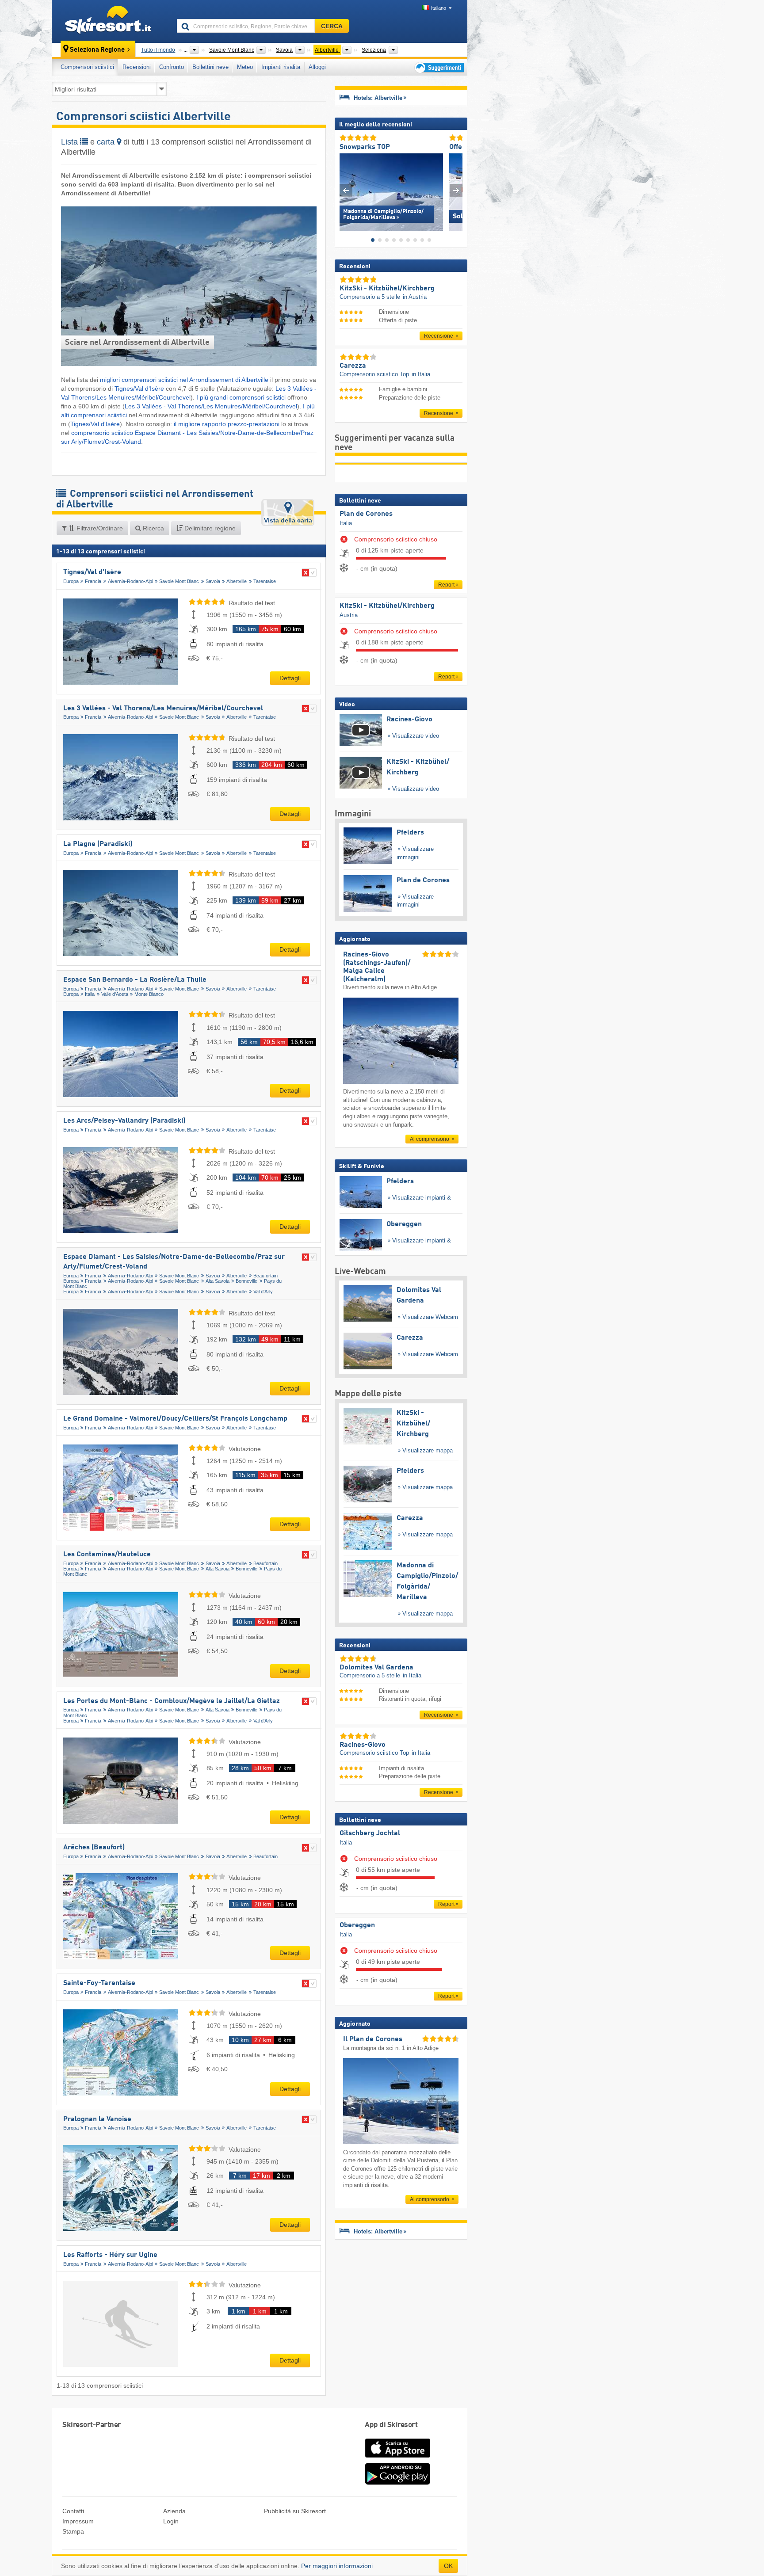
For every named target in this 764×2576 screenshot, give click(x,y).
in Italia (421, 374)
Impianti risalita (281, 67)
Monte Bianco (149, 994)
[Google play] (397, 2483)
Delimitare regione (209, 528)
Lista (71, 142)
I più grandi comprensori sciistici (242, 397)
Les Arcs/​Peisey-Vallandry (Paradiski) (124, 1121)
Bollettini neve (210, 67)
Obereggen (357, 1925)
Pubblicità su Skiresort (295, 2511)
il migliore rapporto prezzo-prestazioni (227, 424)
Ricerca (153, 528)
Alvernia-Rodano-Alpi (130, 581)
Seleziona (374, 50)
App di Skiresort (391, 2425)
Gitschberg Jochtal (370, 1833)
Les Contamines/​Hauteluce (107, 1555)
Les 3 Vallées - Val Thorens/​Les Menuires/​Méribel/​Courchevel (211, 406)
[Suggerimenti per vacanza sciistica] (438, 67)
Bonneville (246, 1281)
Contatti (73, 2511)
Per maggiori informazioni (337, 2566)
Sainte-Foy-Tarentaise (99, 1983)
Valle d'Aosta (115, 994)
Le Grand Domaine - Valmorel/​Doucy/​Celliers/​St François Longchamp (175, 1419)
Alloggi (317, 67)
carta (107, 142)
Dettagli (290, 678)
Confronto (172, 67)
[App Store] (397, 2458)
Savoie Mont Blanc (179, 581)
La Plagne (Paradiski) (98, 844)
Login (171, 2521)
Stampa (73, 2531)
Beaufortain (265, 1276)
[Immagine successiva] (456, 190)
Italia (90, 994)
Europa (71, 581)
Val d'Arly (263, 1292)
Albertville (237, 581)
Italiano (439, 8)
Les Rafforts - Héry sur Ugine (110, 2255)
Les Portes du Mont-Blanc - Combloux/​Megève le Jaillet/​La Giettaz (172, 1701)
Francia (93, 581)
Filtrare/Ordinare (99, 528)
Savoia (213, 581)
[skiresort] (110, 21)
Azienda (174, 2511)
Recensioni (137, 67)
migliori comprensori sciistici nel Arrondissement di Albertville (184, 380)
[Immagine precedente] (346, 190)
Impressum (78, 2521)
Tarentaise (265, 581)
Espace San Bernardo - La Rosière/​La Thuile (135, 980)
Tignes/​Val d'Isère (139, 389)
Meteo (245, 67)
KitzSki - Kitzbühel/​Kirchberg (387, 606)
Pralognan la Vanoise (97, 2119)
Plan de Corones (366, 514)
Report (446, 585)
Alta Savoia (218, 1281)
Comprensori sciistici (87, 67)
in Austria (415, 297)
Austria (349, 615)
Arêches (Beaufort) (94, 1848)
